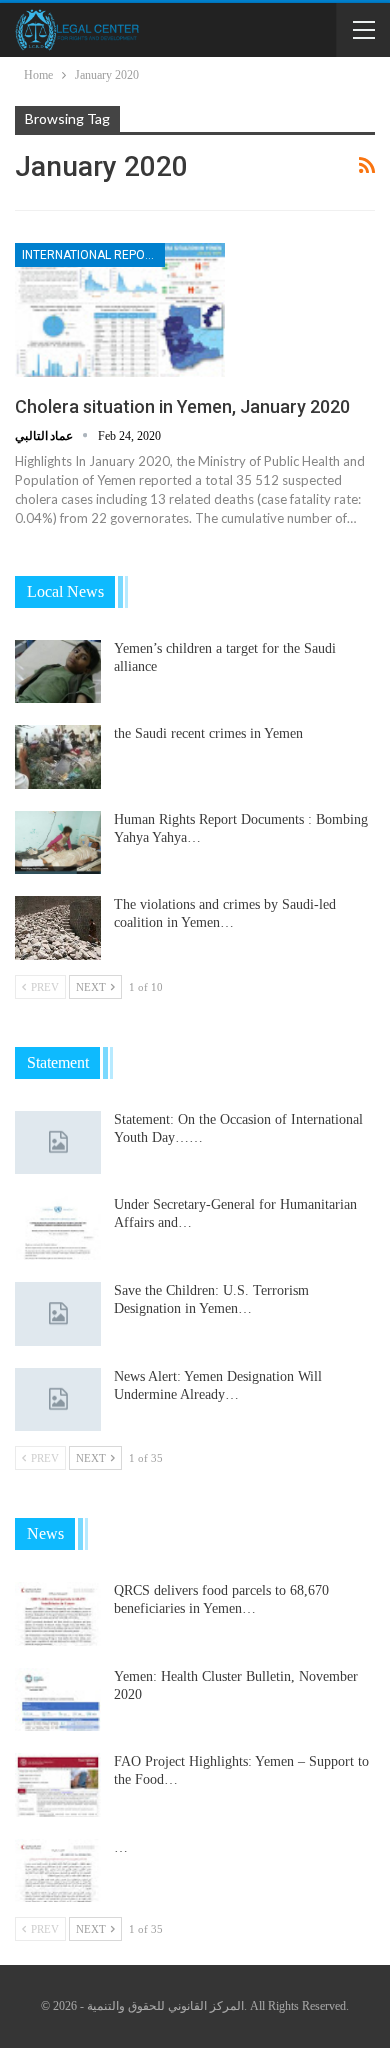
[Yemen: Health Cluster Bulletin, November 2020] (58, 1700)
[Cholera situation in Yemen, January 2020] (120, 310)
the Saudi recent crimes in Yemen (208, 733)
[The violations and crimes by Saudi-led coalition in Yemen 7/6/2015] (58, 928)
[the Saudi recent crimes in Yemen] (58, 757)
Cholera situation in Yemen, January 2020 (182, 406)
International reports (93, 255)
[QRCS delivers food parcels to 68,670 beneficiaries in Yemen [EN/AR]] (58, 1614)
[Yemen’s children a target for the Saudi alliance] (58, 672)
